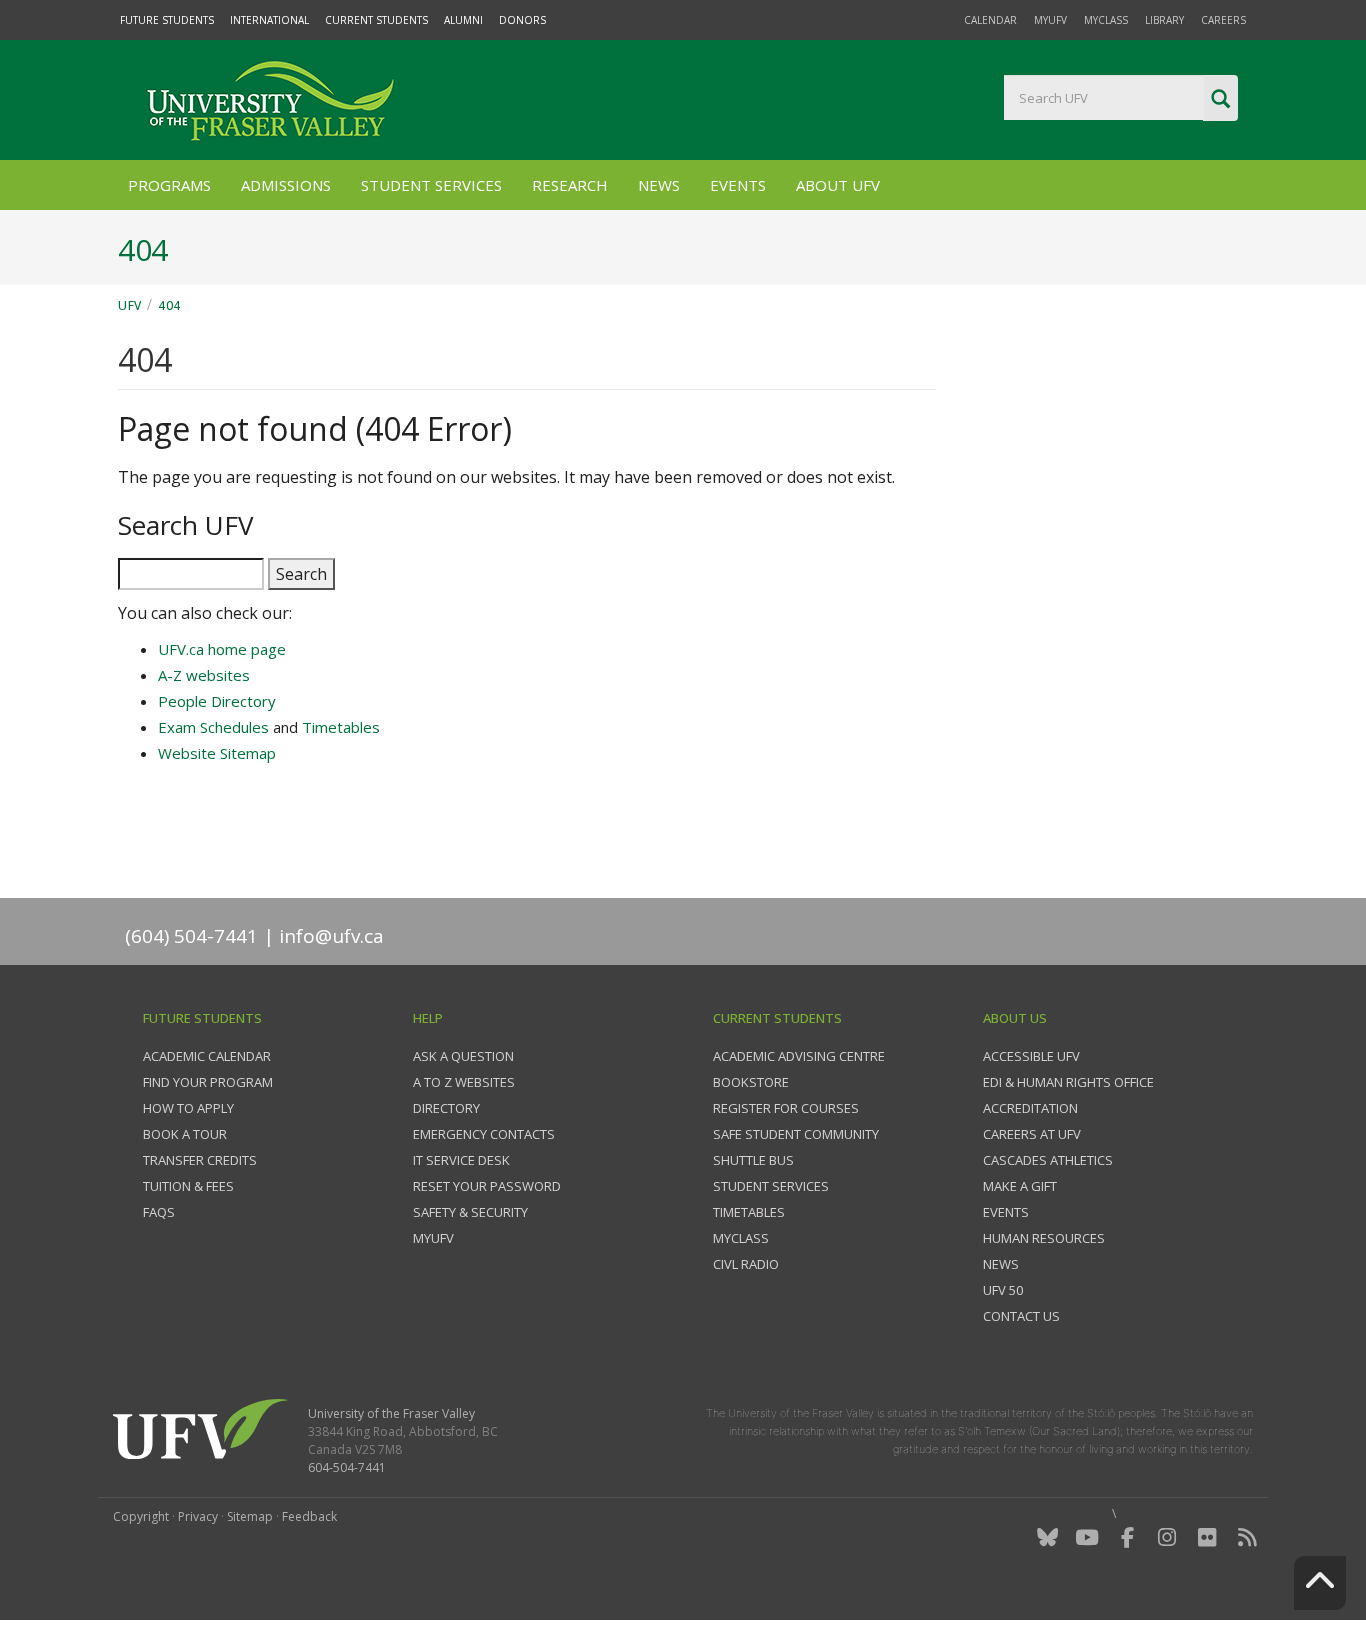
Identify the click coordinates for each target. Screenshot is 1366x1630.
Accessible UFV (1031, 1056)
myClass (1106, 20)
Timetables (341, 727)
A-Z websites (204, 675)
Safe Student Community (796, 1134)
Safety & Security (470, 1212)
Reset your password (487, 1186)
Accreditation (1030, 1108)
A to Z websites (464, 1082)
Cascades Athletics (1048, 1160)
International (269, 20)
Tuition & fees (188, 1186)
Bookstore (751, 1082)
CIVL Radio (746, 1264)
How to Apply (188, 1108)
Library (1164, 20)
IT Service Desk (461, 1160)
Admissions (286, 185)
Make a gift (1020, 1186)
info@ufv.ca (331, 936)
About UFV (838, 185)
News (659, 185)
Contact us (1021, 1316)
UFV (130, 305)
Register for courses (786, 1108)
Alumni (463, 20)
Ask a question (463, 1056)
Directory (446, 1108)
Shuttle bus (753, 1160)
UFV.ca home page (222, 649)
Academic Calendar (207, 1056)
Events (738, 185)
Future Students (167, 20)
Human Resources (1044, 1238)
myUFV (1050, 20)
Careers (1223, 20)
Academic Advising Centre (799, 1056)
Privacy (198, 1516)
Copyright (141, 1516)
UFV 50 (1003, 1290)
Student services (771, 1186)
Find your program (208, 1082)
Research (570, 185)
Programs (169, 185)
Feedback (309, 1516)
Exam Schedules (213, 727)
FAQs (159, 1212)
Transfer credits (200, 1160)
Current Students (376, 20)
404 (169, 305)
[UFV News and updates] (1247, 1537)
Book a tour (185, 1134)
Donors (522, 20)
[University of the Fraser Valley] (268, 100)
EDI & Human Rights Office (1068, 1082)
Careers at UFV (1032, 1134)
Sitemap (250, 1516)
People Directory (217, 701)
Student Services (431, 185)
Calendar (990, 20)
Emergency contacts (484, 1134)
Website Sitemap (217, 753)
